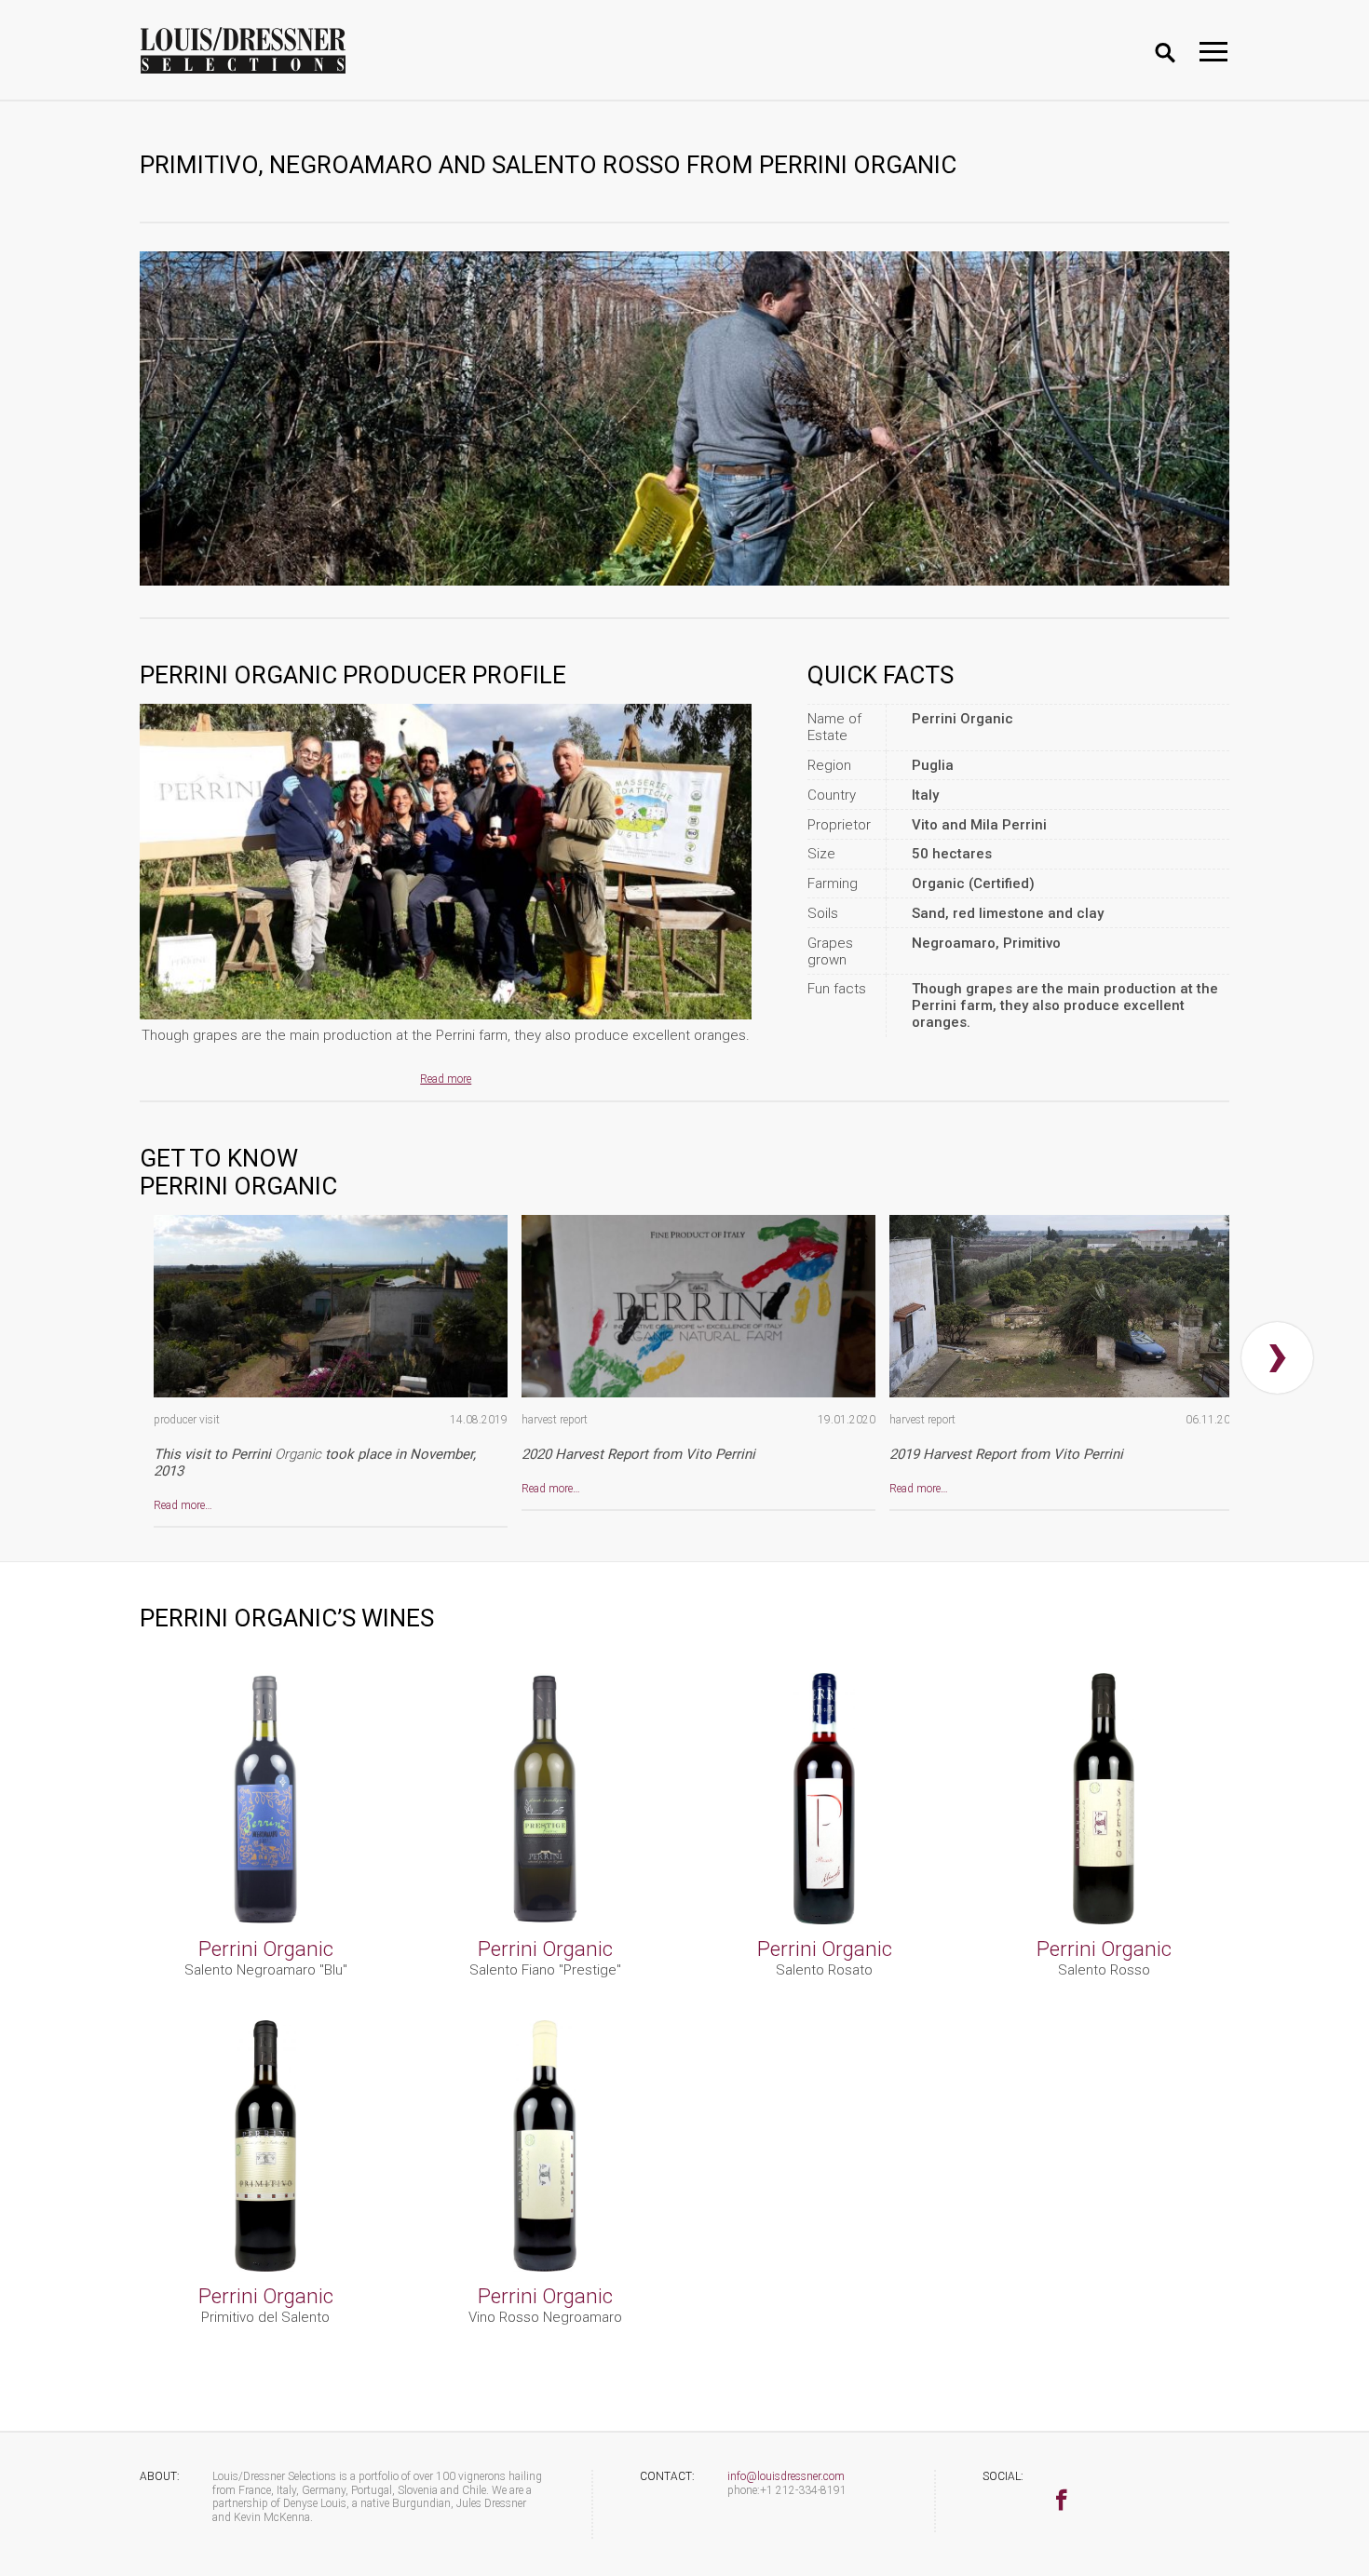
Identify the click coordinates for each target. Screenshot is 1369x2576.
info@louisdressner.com (786, 2476)
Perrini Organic (266, 1949)
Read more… (183, 1505)
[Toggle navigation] (1213, 52)
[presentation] (1277, 1358)
